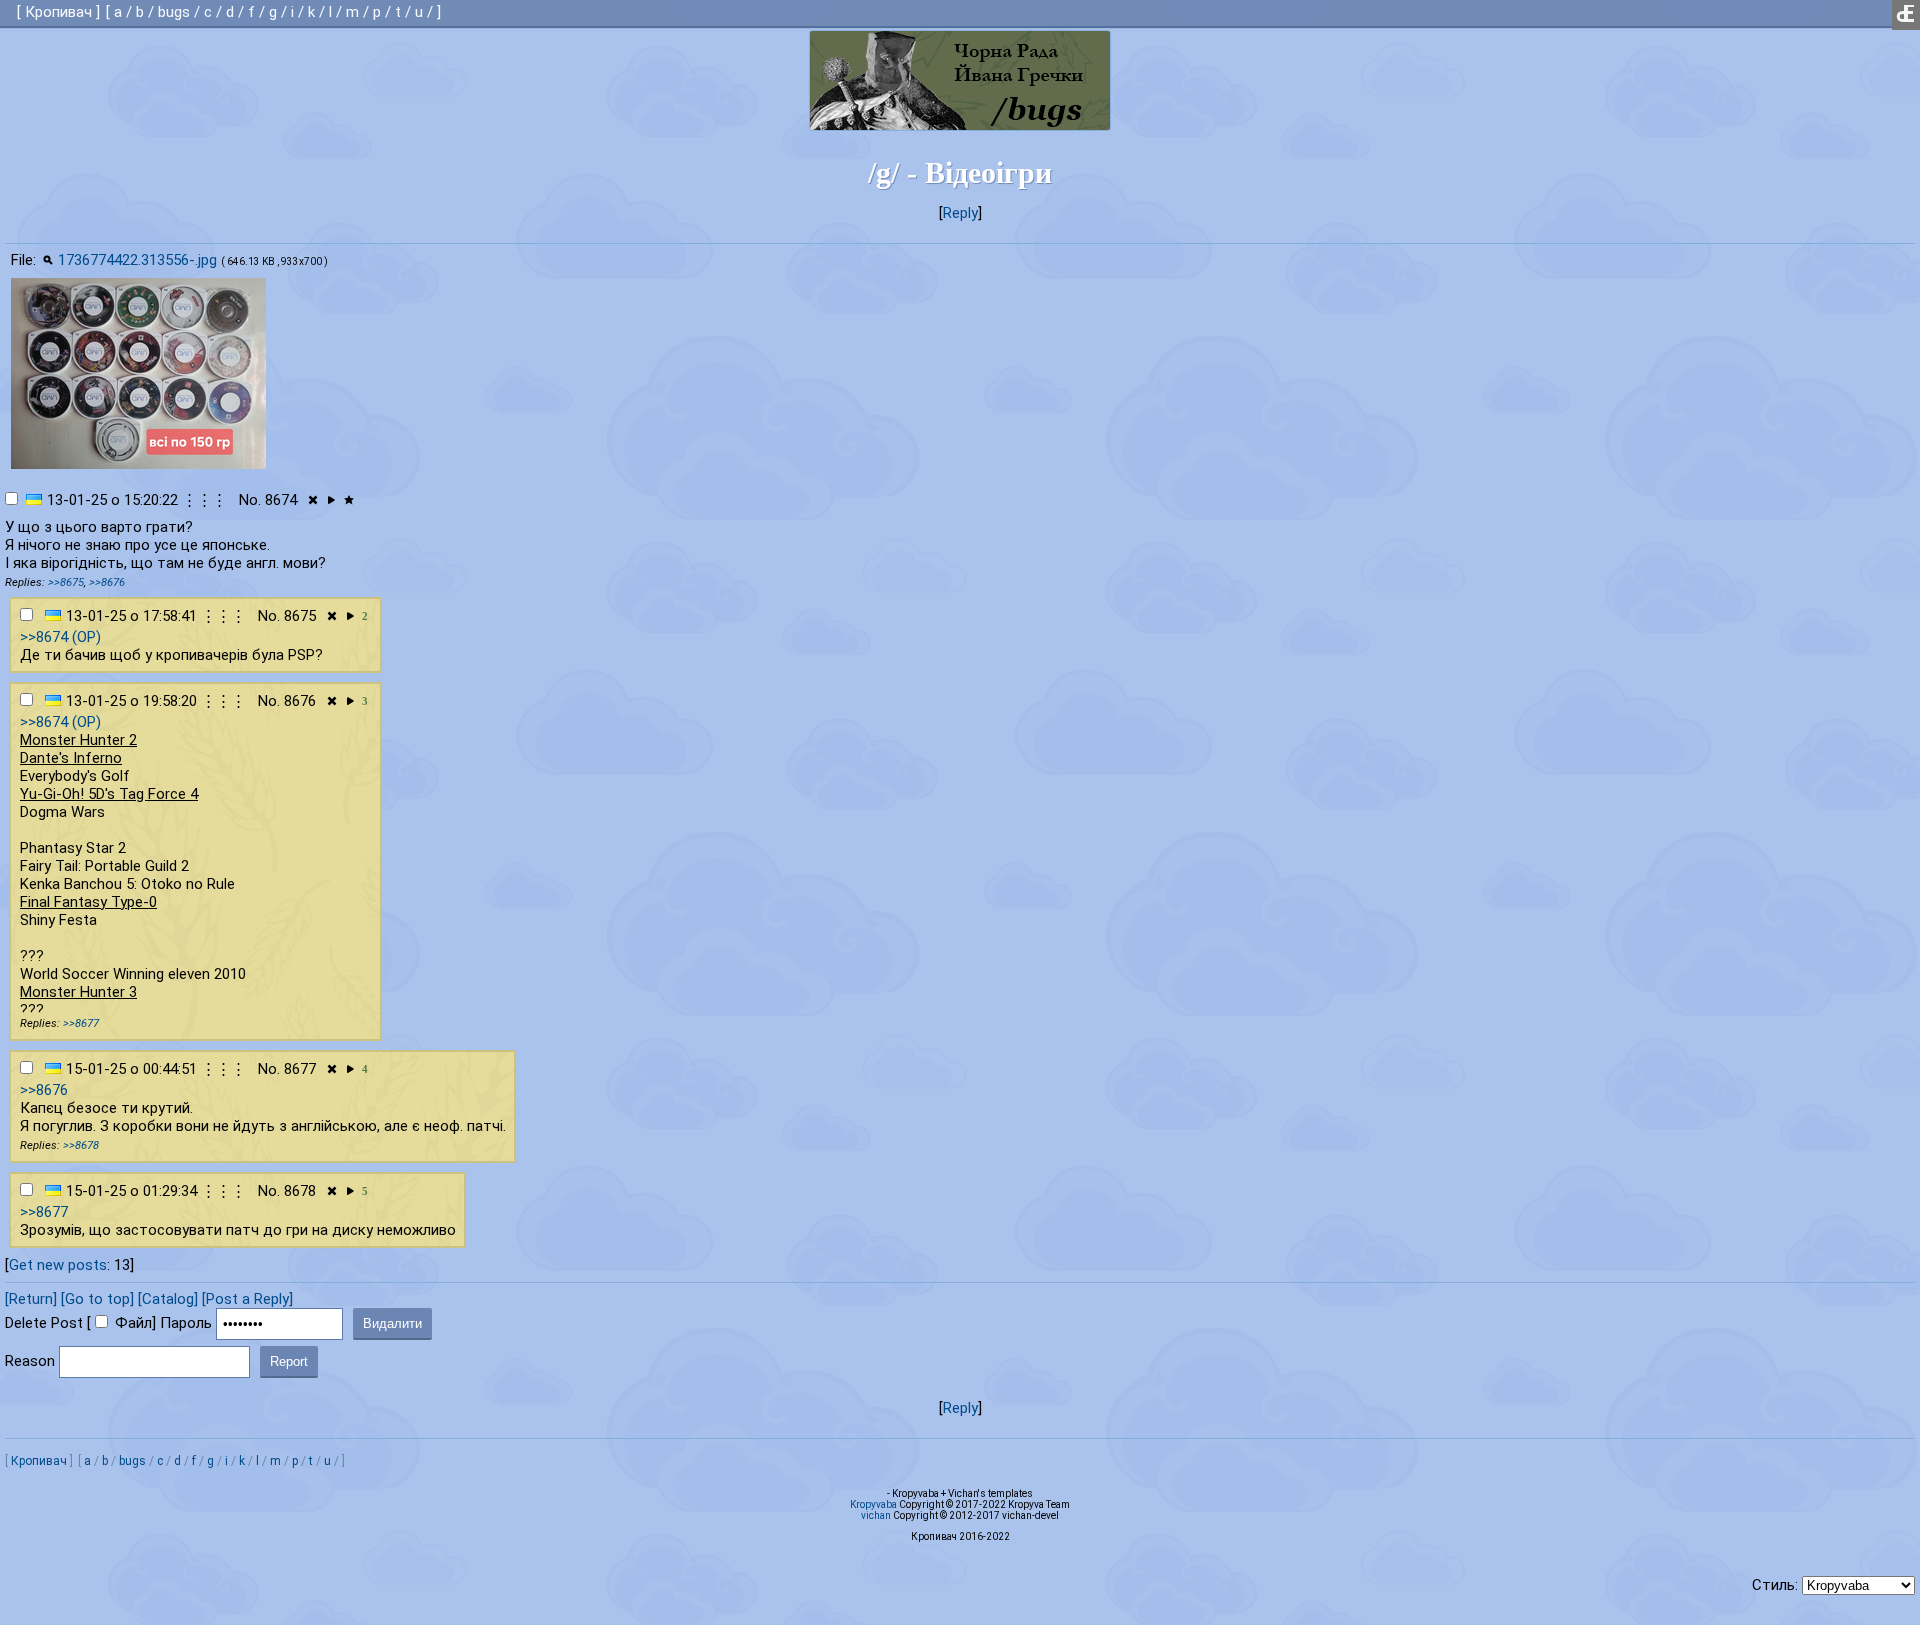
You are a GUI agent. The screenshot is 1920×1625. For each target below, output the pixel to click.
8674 (281, 500)
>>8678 (81, 1145)
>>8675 (66, 582)
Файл (133, 1323)
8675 (300, 616)
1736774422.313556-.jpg (137, 260)
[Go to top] (97, 1299)
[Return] (31, 1299)
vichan (876, 1515)
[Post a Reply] (247, 1299)
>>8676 (107, 582)
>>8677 (81, 1023)
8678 (300, 1191)
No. (250, 500)
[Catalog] (168, 1299)
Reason (30, 1361)
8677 (300, 1069)
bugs (174, 12)
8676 (300, 701)
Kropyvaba (873, 1504)
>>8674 (44, 637)
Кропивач (58, 12)
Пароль (186, 1323)
